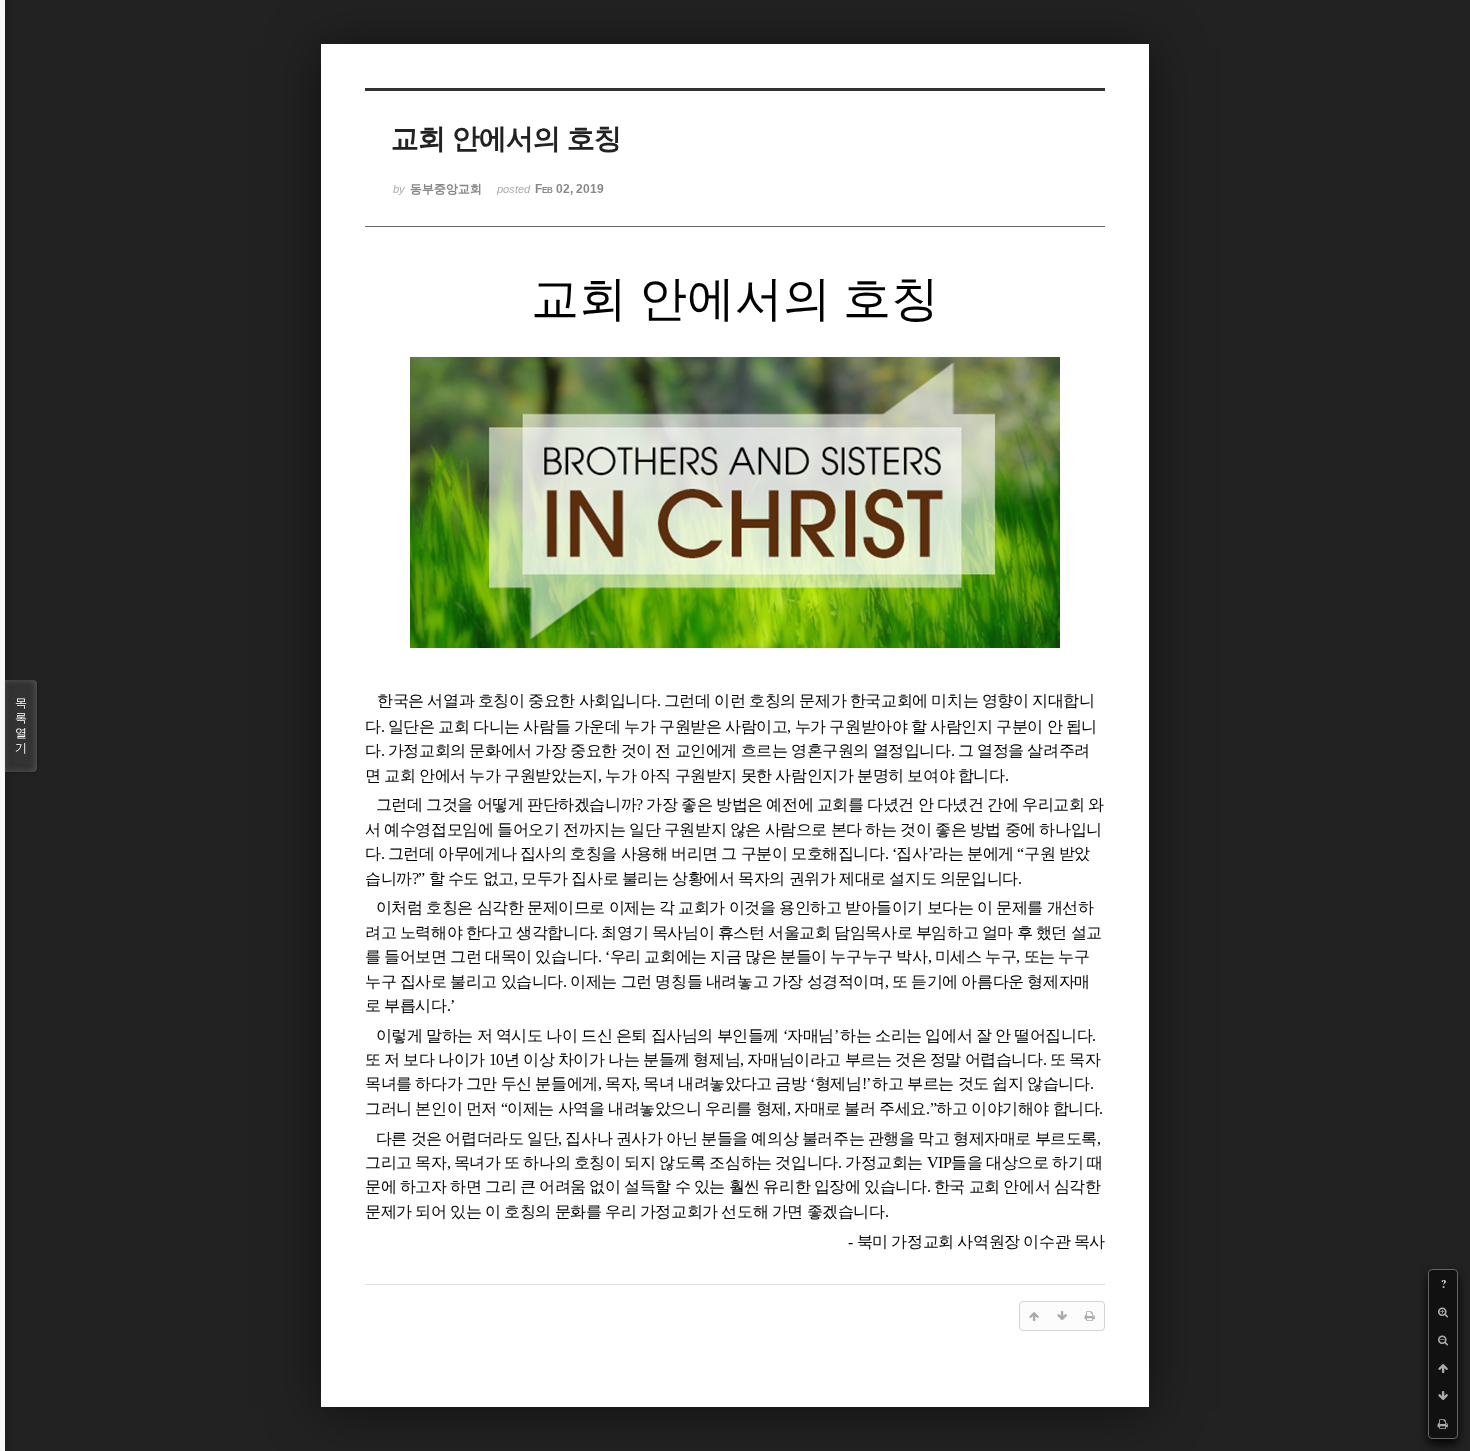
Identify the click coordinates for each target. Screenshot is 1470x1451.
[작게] (1443, 1340)
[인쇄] (1443, 1424)
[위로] (1443, 1368)
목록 (21, 725)
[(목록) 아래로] (1443, 1396)
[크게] (1443, 1312)
